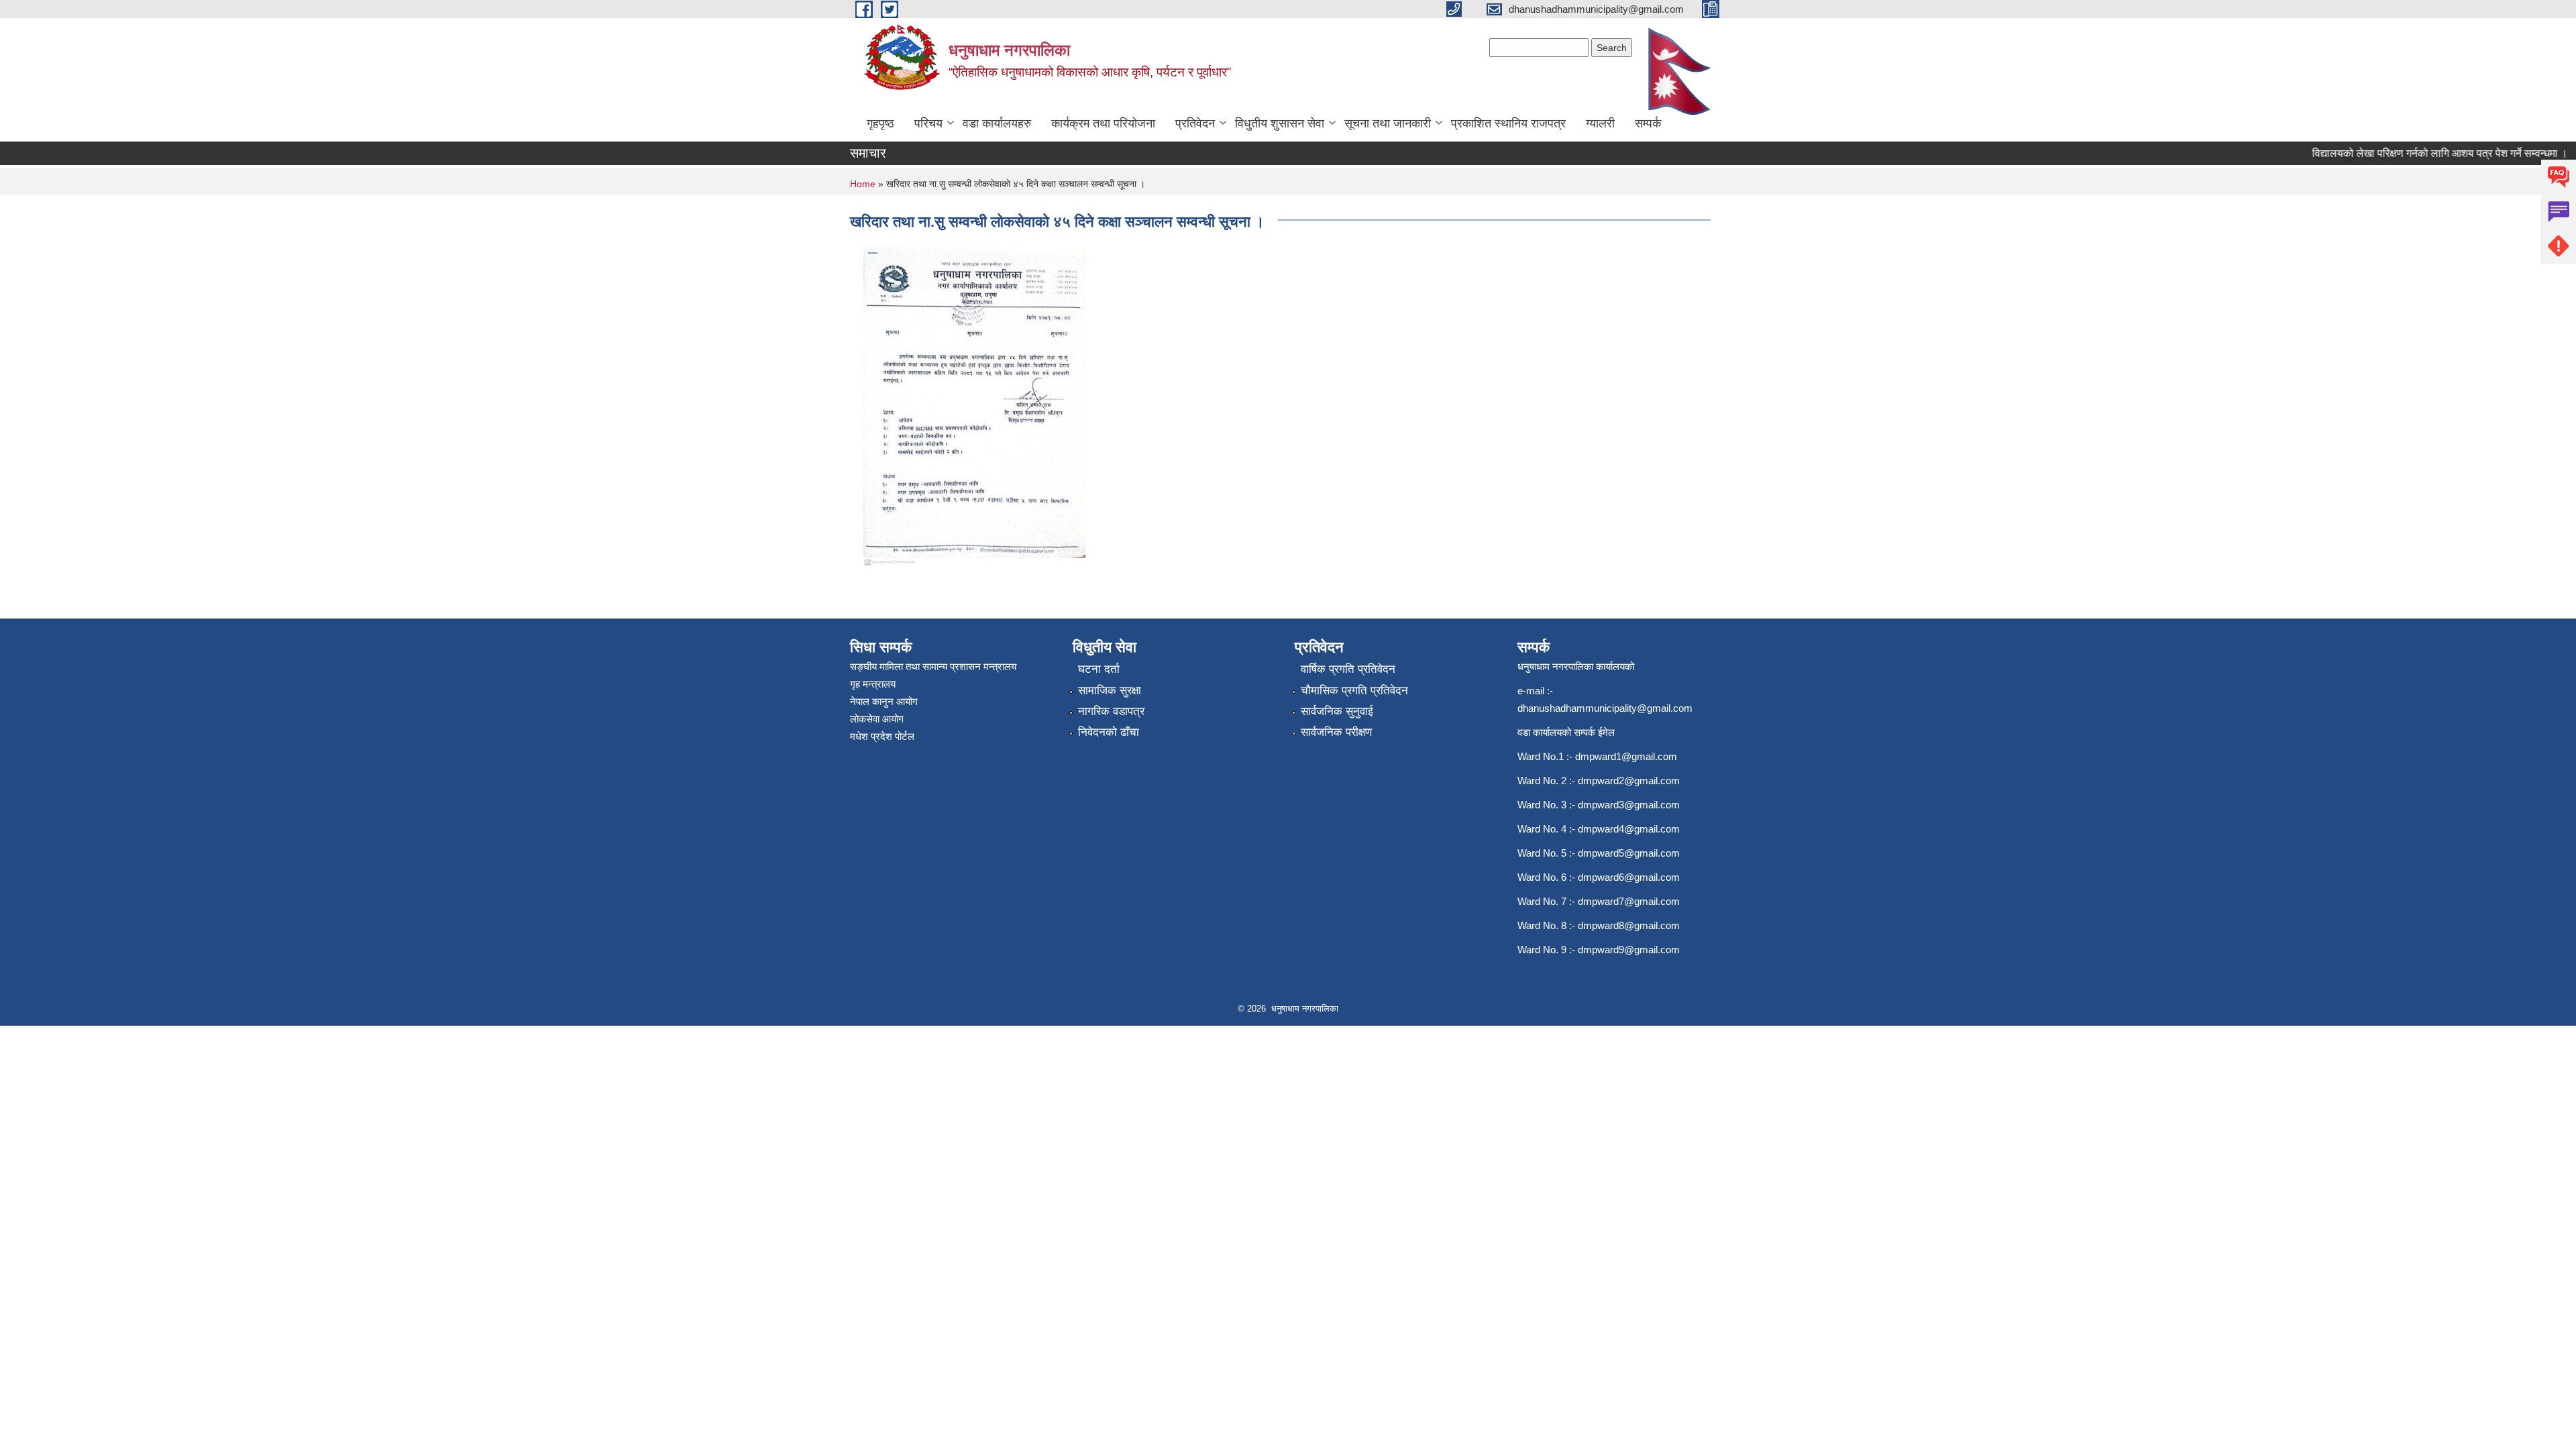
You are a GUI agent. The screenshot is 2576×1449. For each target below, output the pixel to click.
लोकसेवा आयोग (877, 719)
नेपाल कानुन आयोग (884, 701)
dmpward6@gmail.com (1629, 877)
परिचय (928, 123)
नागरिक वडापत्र (1111, 711)
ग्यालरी (1600, 123)
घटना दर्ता (1099, 669)
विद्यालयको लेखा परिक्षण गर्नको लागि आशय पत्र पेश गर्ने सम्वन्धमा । (2413, 153)
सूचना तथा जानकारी (1388, 123)
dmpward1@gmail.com (1626, 756)
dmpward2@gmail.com (1629, 781)
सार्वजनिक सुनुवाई (1337, 711)
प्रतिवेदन (1195, 123)
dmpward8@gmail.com (1629, 925)
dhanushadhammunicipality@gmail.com (1605, 708)
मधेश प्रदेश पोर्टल (882, 736)
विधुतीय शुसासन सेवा (1280, 123)
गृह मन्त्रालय (873, 684)
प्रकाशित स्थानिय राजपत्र (1508, 123)
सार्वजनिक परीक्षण (1336, 732)
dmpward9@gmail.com (1629, 950)
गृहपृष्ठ (880, 123)
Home (863, 184)
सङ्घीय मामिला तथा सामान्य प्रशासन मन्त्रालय (933, 666)
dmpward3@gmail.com (1629, 805)
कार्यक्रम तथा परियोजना (1103, 123)
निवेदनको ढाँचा (1109, 732)
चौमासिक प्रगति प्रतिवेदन (1354, 691)
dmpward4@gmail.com (1629, 829)
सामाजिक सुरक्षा (1110, 691)
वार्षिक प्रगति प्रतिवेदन (1348, 669)
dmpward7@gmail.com (1629, 901)
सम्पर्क (1648, 123)
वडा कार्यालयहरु (997, 123)
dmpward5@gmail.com (1629, 853)
